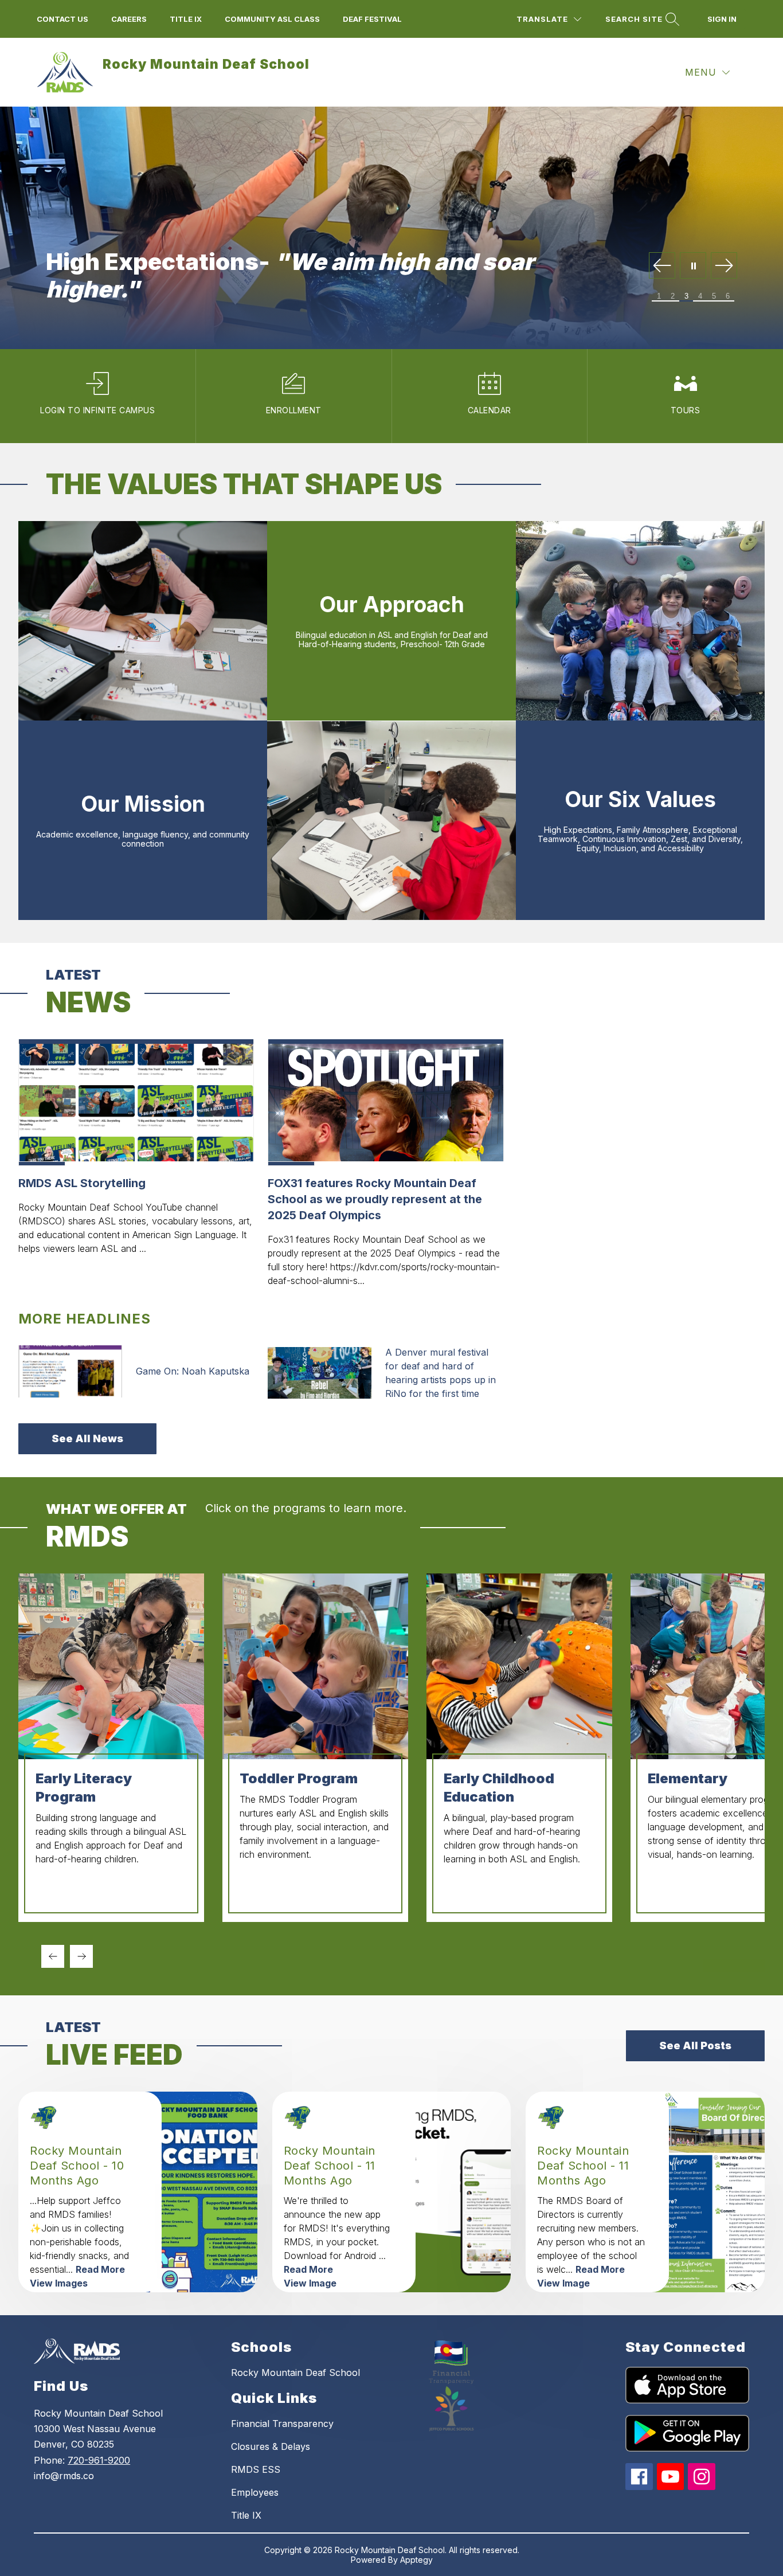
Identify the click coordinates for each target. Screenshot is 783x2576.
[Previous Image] (662, 266)
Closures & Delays (271, 2446)
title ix (186, 19)
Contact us (62, 19)
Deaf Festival (372, 19)
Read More (100, 2269)
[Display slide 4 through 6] (734, 1966)
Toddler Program (299, 1778)
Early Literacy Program (84, 1788)
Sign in (722, 19)
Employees (255, 2492)
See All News (87, 1438)
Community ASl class (272, 19)
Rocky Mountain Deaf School (295, 2373)
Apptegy (416, 2560)
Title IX (246, 2515)
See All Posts (695, 2045)
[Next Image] (724, 266)
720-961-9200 (99, 2460)
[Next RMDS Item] (81, 1956)
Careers (129, 19)
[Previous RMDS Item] (53, 1956)
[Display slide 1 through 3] (667, 1966)
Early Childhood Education (499, 1788)
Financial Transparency (282, 2424)
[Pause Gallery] (693, 266)
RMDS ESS (256, 2469)
